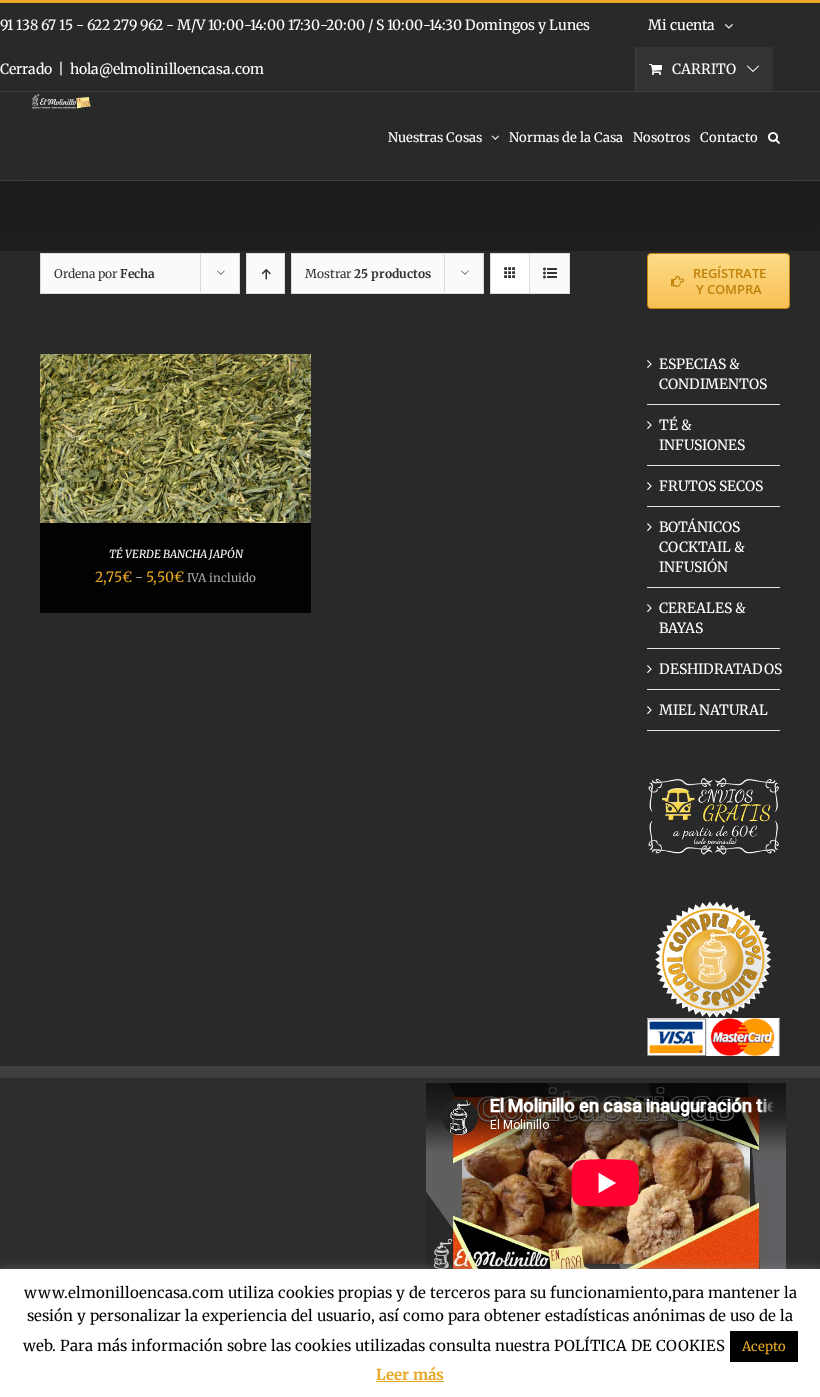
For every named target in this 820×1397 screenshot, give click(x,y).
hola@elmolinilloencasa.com (167, 69)
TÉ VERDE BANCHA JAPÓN (176, 554)
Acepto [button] (764, 1346)
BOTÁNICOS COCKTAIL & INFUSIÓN (702, 547)
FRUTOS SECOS (711, 486)
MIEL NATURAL (713, 710)
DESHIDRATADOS (720, 669)
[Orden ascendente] (265, 273)
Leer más (410, 1374)
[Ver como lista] (549, 273)
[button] (774, 136)
